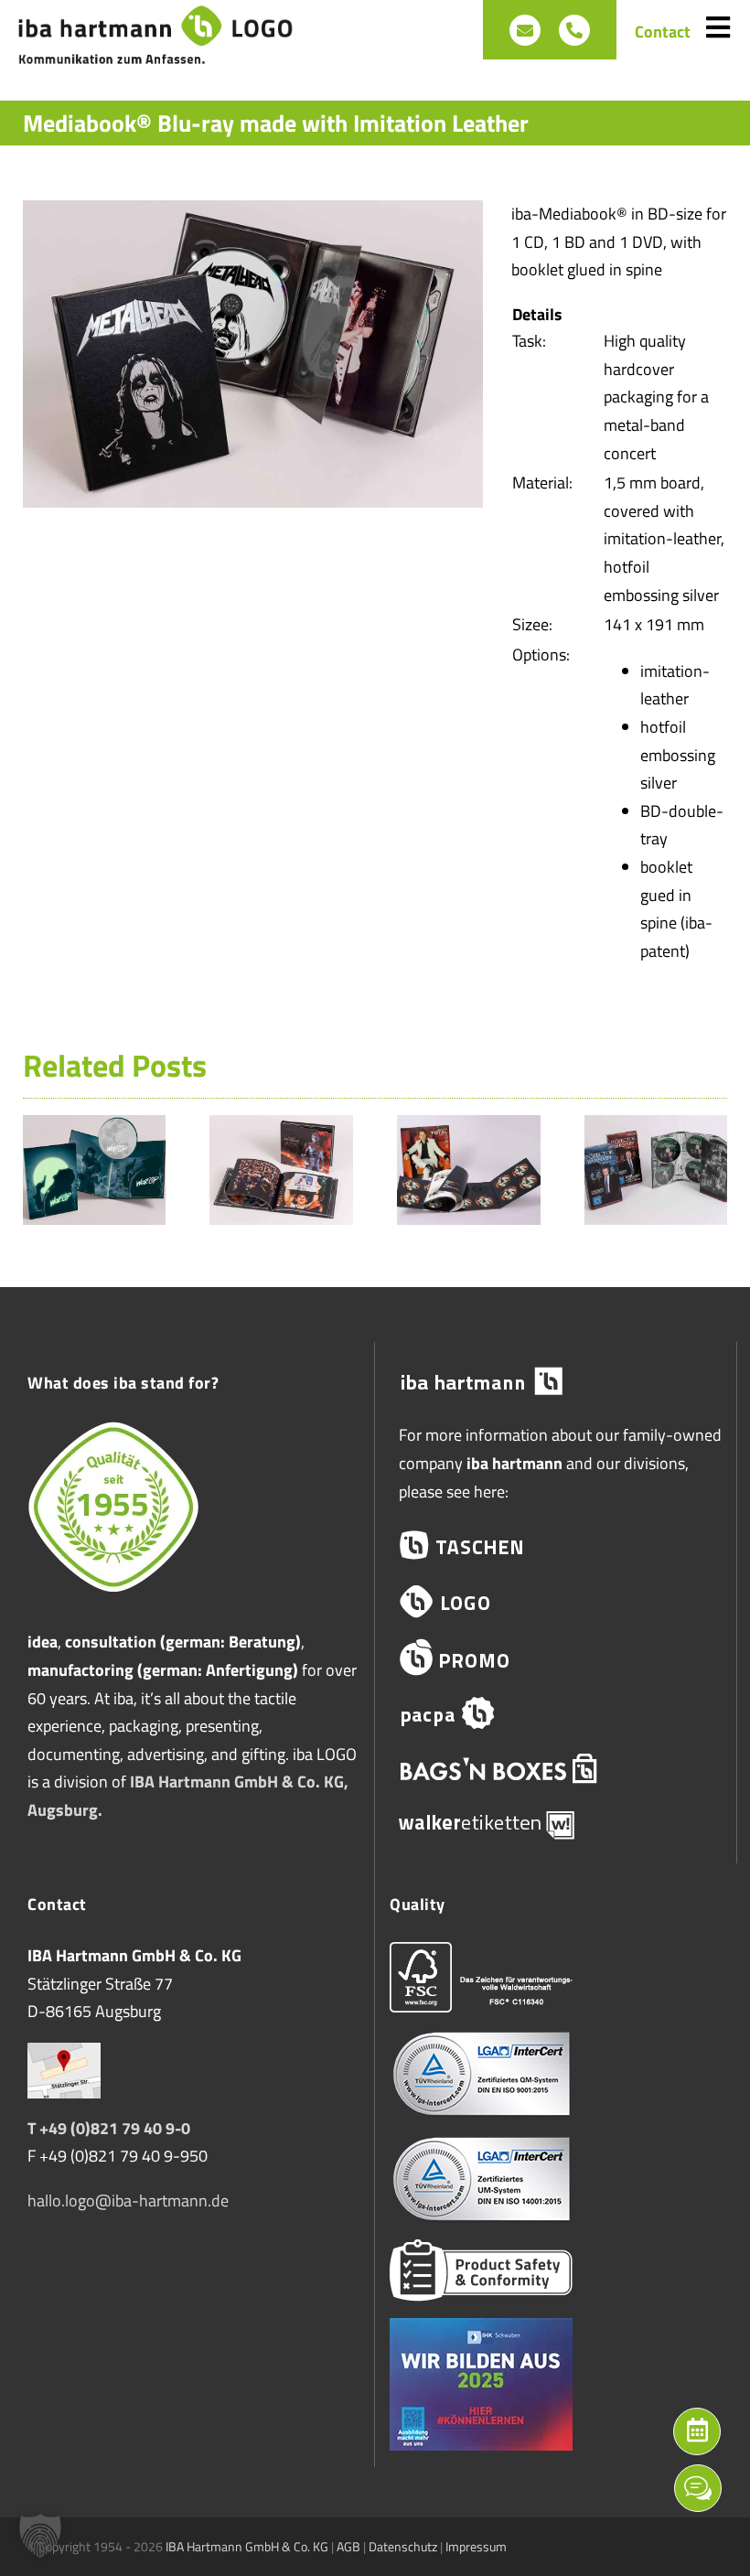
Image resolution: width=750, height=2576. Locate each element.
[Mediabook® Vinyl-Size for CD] (469, 1127)
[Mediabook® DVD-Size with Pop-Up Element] (95, 1127)
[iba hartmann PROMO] (556, 1657)
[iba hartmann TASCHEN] (556, 1546)
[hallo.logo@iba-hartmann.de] (525, 30)
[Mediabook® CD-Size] (281, 1127)
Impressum (476, 2546)
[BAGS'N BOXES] (556, 1769)
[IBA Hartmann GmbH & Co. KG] (556, 1382)
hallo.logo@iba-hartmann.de (128, 2200)
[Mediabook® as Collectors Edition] (656, 1127)
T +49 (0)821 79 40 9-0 (109, 2128)
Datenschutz (403, 2546)
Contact (663, 32)
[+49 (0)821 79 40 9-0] (574, 30)
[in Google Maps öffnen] (64, 2056)
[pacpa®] (556, 1713)
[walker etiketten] (556, 1824)
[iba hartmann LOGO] (556, 1601)
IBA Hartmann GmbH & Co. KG (247, 2546)
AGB (348, 2546)
